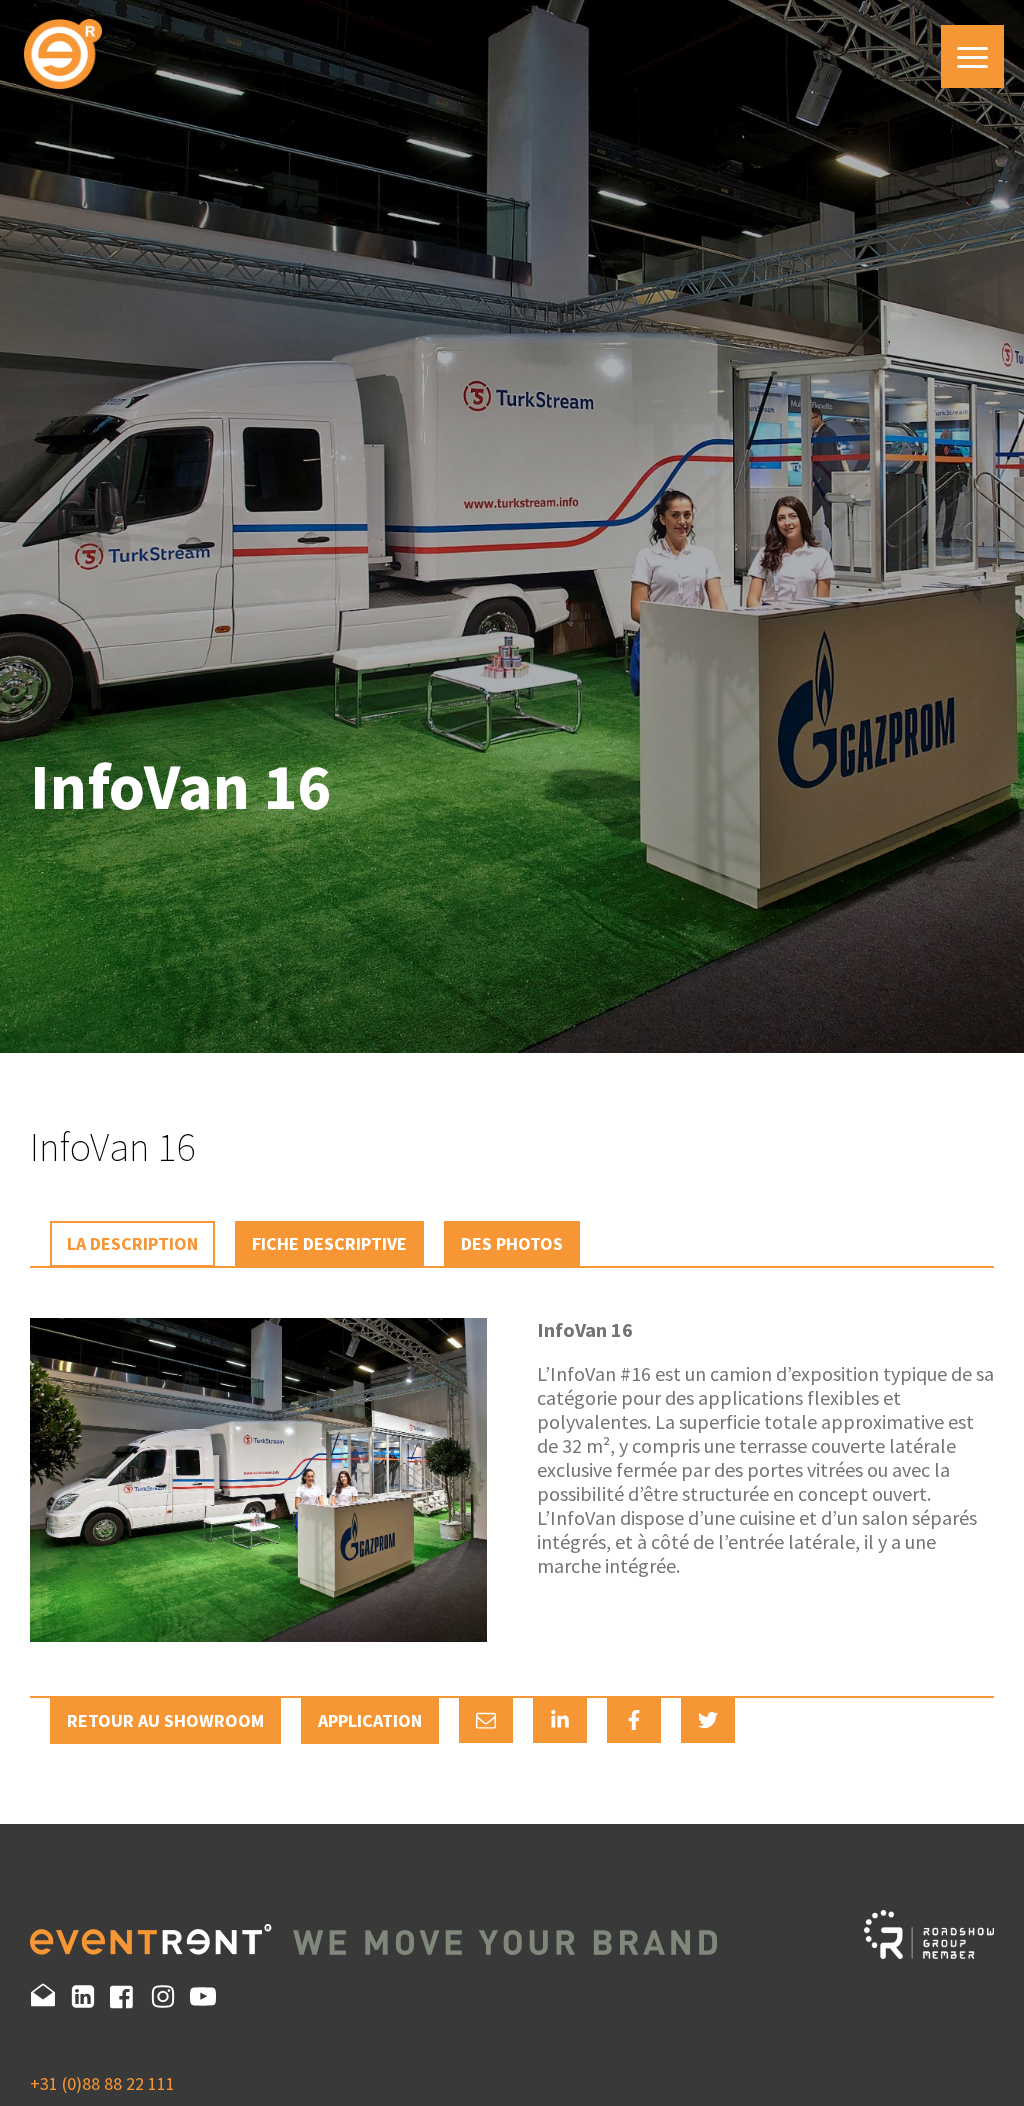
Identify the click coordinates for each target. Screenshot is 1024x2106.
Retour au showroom (165, 1720)
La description (132, 1243)
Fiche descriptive (329, 1243)
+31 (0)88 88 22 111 (102, 2083)
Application (370, 1720)
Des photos (512, 1243)
